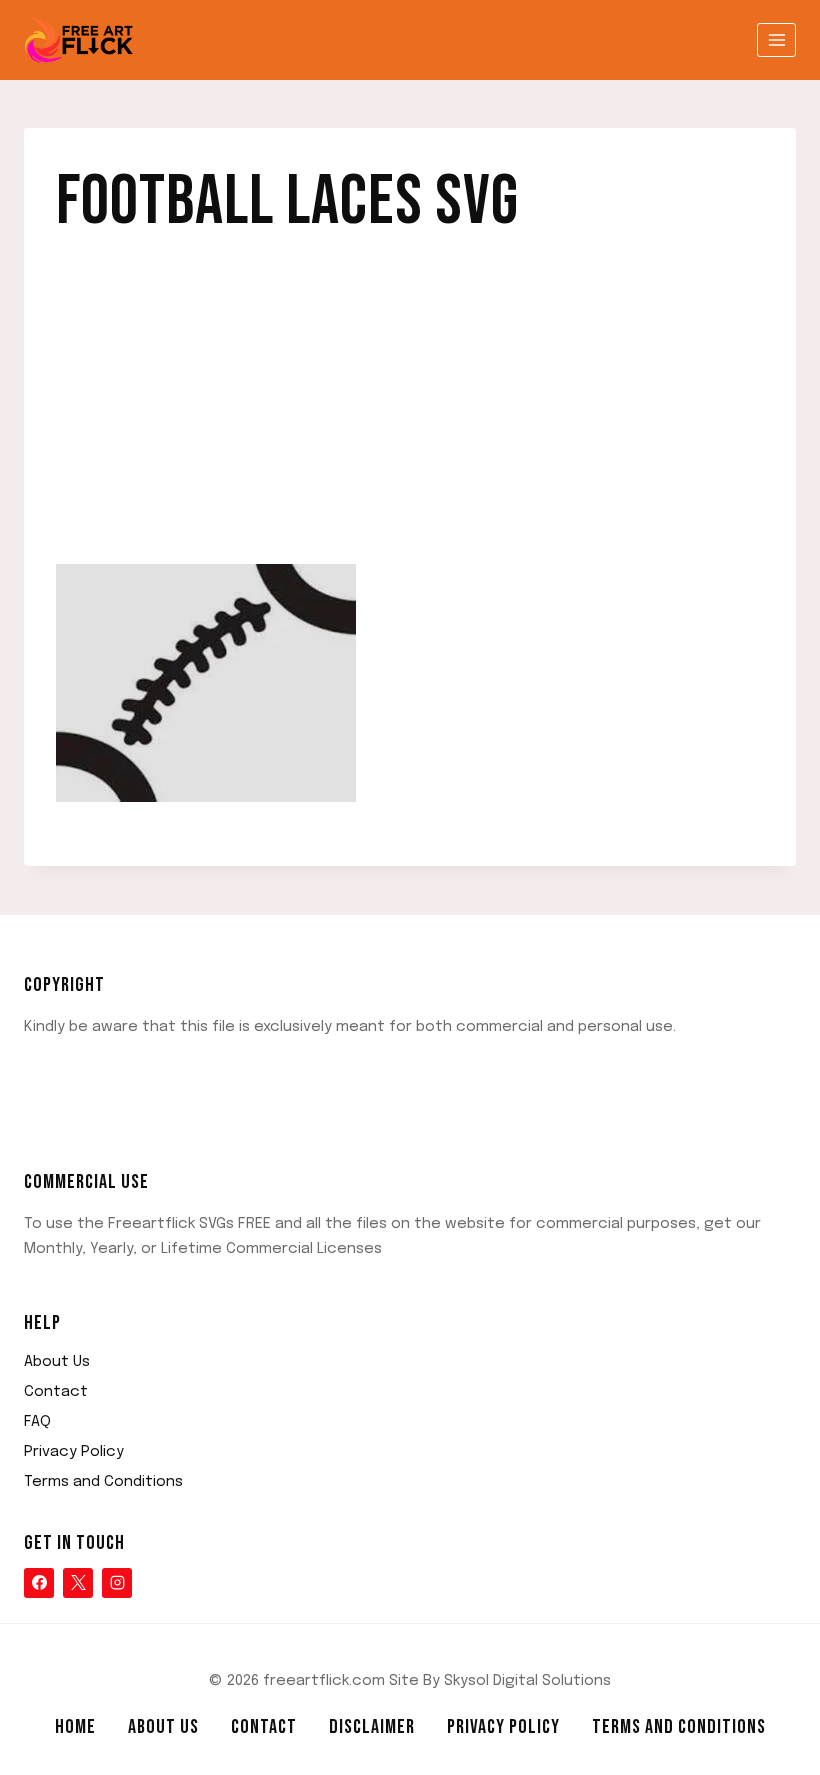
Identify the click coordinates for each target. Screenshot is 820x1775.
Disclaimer (372, 1727)
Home (75, 1727)
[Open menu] (776, 39)
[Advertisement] (410, 416)
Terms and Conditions (103, 1482)
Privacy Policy (74, 1452)
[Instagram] (117, 1583)
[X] (78, 1583)
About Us (57, 1362)
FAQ (37, 1422)
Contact (56, 1392)
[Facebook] (39, 1583)
